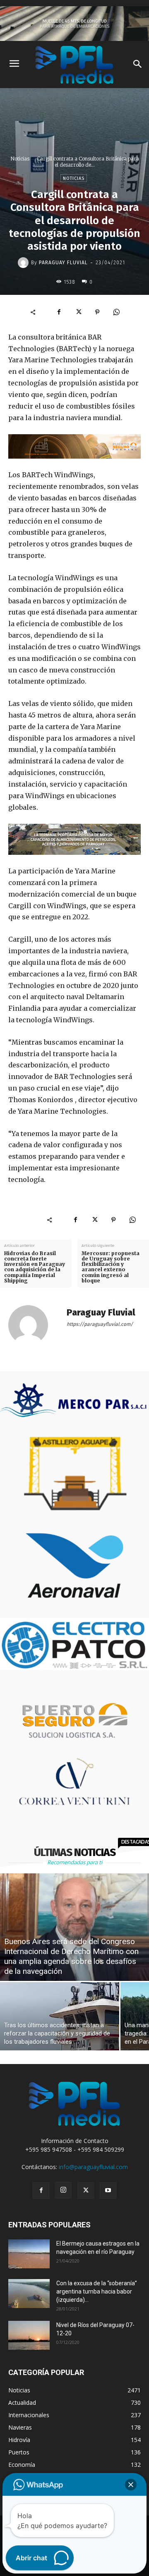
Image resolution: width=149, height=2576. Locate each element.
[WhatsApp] (116, 312)
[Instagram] (63, 2190)
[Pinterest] (97, 312)
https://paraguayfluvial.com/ (100, 1324)
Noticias (20, 159)
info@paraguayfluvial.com (93, 2167)
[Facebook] (59, 312)
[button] (131, 2485)
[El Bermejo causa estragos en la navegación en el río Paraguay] (29, 2254)
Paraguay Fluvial (63, 263)
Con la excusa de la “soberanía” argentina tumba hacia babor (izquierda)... (97, 2291)
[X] (78, 312)
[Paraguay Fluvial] (24, 263)
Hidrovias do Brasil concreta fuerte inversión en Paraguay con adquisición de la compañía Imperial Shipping (35, 1267)
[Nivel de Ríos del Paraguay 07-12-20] (29, 2335)
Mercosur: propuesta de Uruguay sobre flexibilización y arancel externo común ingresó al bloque (111, 1267)
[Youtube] (108, 2191)
